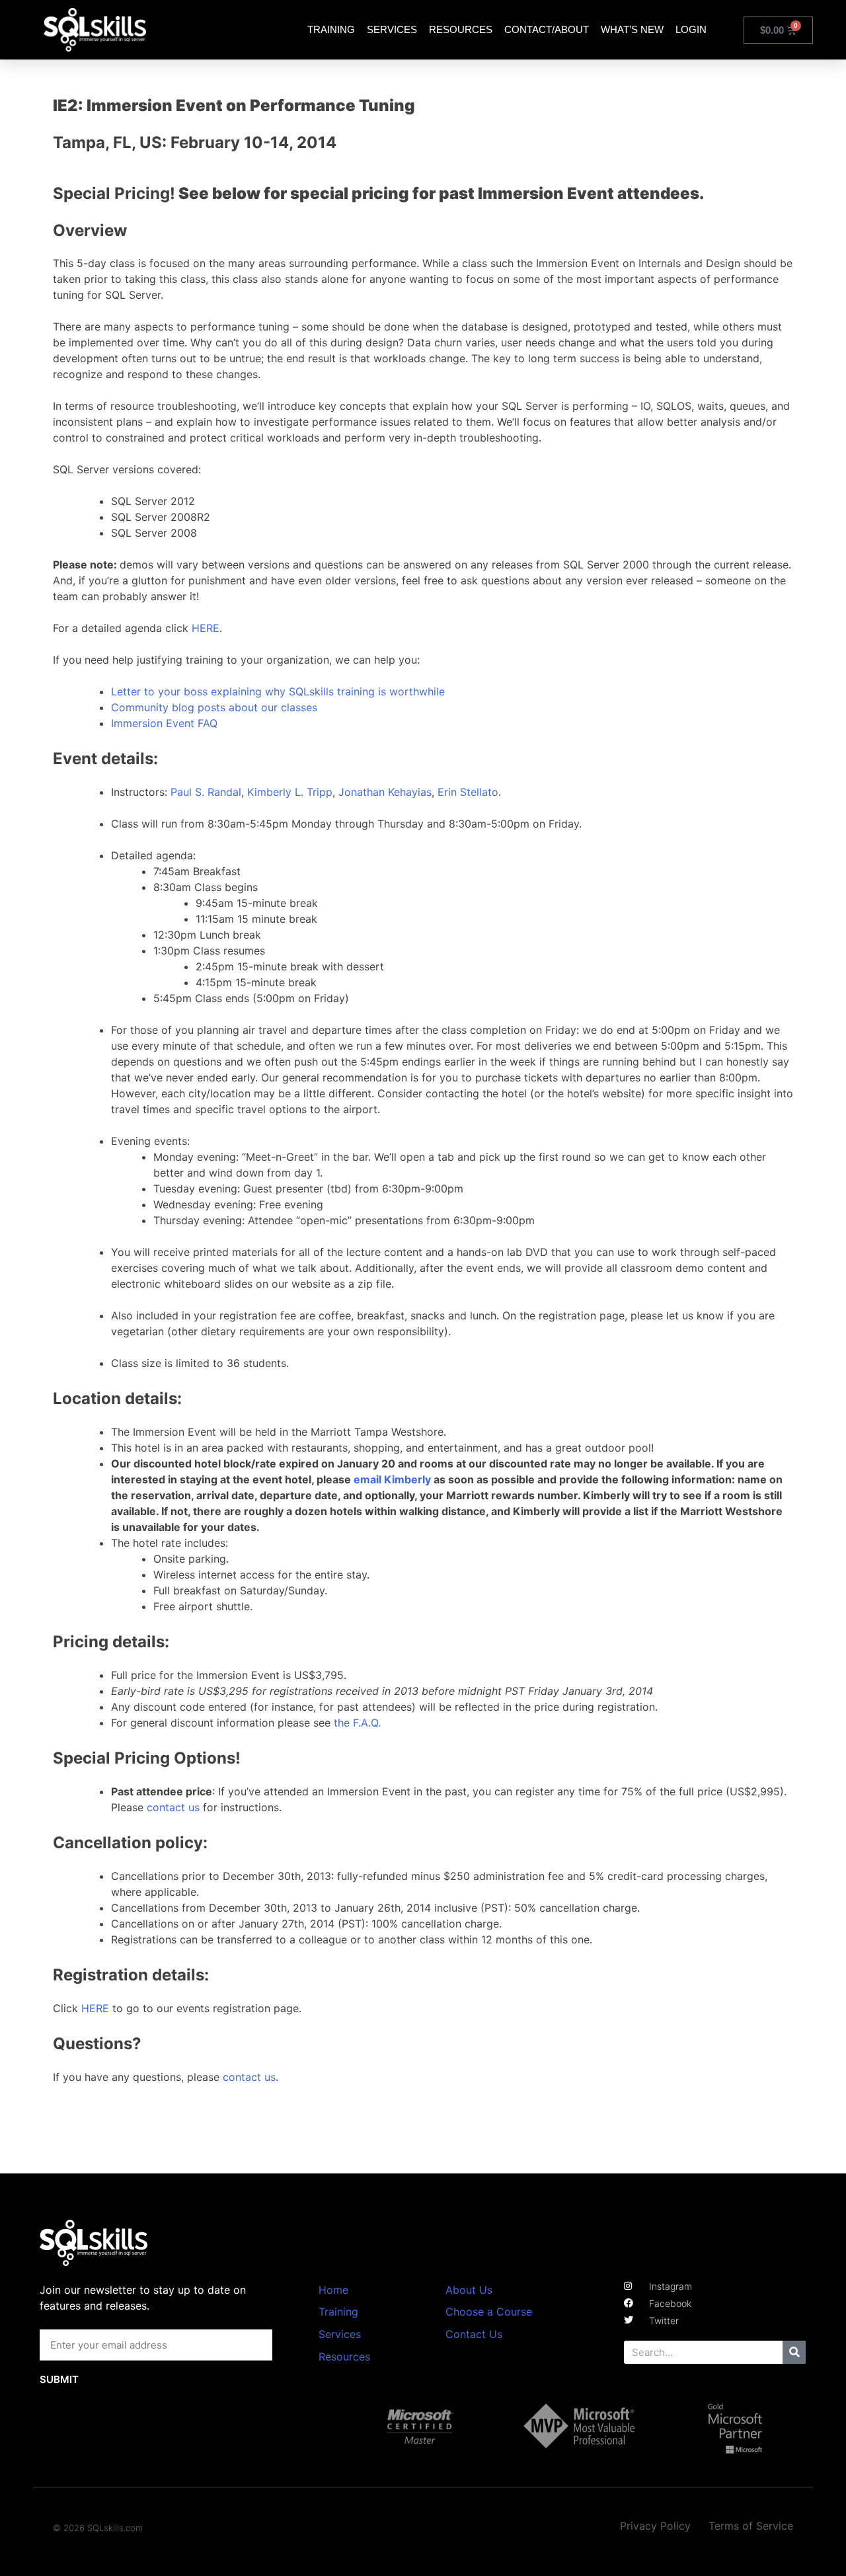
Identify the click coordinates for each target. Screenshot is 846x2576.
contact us (173, 1807)
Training (331, 29)
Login (691, 29)
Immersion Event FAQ (164, 723)
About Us (469, 2290)
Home (333, 2290)
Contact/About (547, 29)
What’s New (632, 29)
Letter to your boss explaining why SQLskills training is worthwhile (278, 691)
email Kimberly (392, 1479)
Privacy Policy (655, 2526)
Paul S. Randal (206, 792)
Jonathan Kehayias (385, 792)
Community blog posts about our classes (214, 707)
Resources (461, 29)
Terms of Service (751, 2526)
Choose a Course (489, 2312)
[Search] (794, 2352)
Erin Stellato (468, 792)
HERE (206, 628)
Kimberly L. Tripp (290, 792)
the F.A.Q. (357, 1723)
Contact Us (474, 2334)
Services (392, 29)
